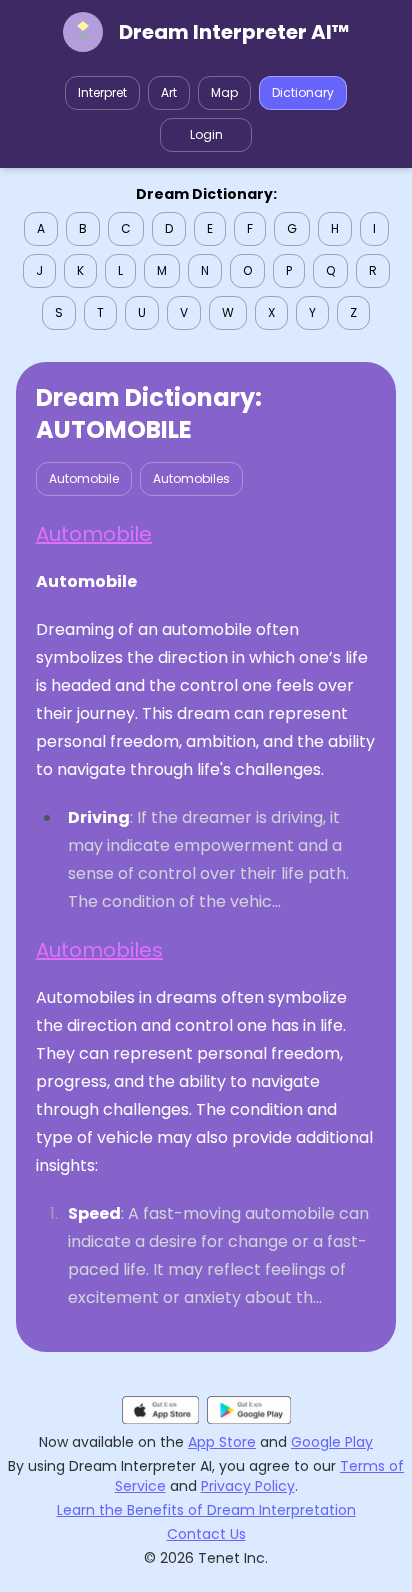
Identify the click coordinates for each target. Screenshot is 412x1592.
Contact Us (206, 1534)
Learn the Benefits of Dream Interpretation (206, 1510)
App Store (222, 1442)
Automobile (84, 478)
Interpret (102, 92)
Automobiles (191, 478)
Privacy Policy (248, 1486)
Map (224, 92)
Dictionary (303, 92)
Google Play (332, 1442)
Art (169, 92)
